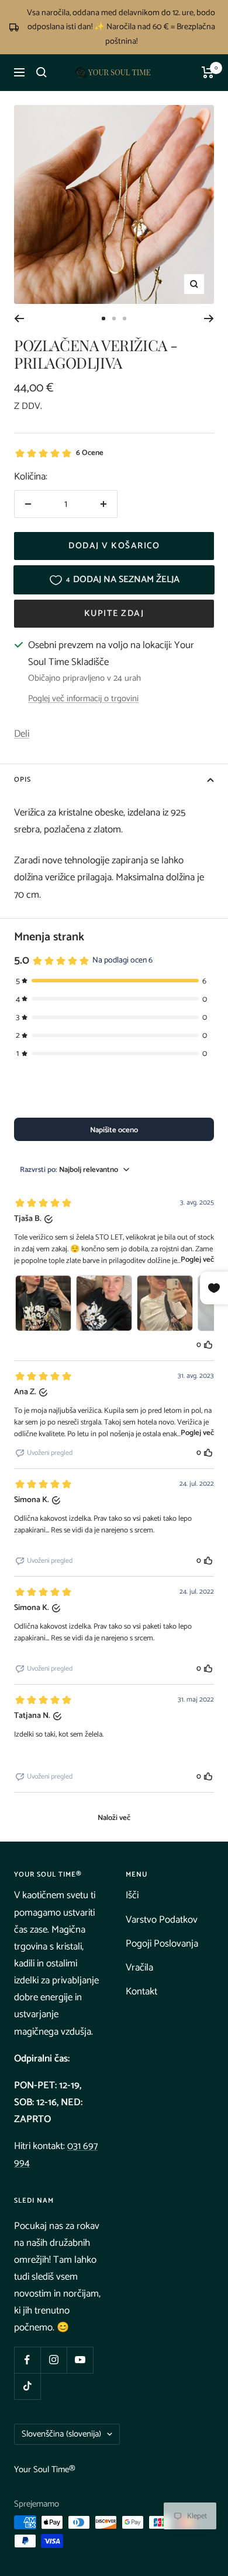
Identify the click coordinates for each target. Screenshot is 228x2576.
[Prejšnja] (19, 318)
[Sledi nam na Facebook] (27, 2360)
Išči (132, 1895)
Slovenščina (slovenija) (61, 2434)
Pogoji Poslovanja (162, 1944)
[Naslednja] (209, 318)
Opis (23, 780)
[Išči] (42, 72)
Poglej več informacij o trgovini (83, 699)
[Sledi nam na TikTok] (27, 2386)
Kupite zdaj (114, 613)
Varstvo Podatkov (162, 1920)
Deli (22, 734)
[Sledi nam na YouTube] (80, 2360)
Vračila (139, 1968)
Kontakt (141, 1992)
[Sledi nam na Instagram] (53, 2360)
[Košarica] (208, 72)
